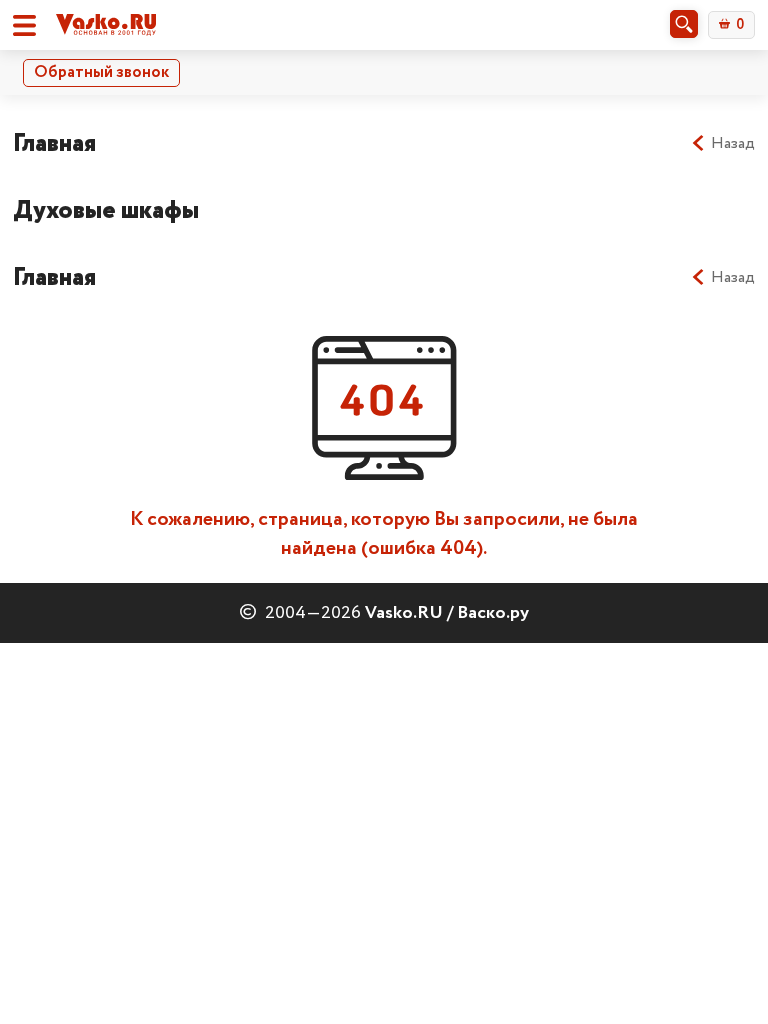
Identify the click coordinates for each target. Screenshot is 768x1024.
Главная (54, 143)
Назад (733, 144)
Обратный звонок (101, 72)
